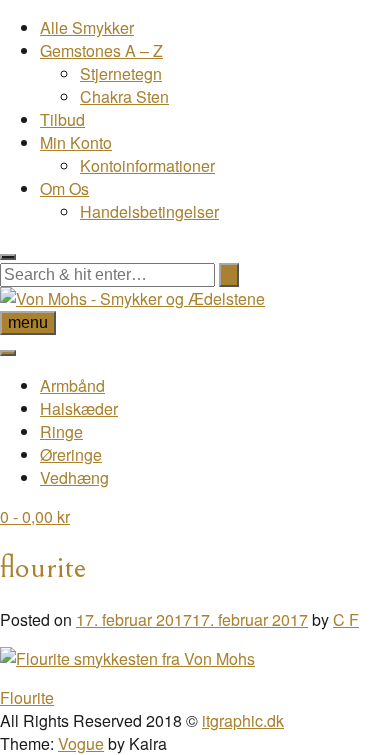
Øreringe (71, 454)
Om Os (64, 188)
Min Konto (76, 142)
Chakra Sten (124, 96)
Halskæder (79, 408)
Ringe (61, 431)
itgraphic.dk (243, 720)
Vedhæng (74, 477)
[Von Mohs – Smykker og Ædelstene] (132, 298)
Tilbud (62, 119)
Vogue (81, 743)
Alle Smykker (87, 27)
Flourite (27, 697)
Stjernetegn (121, 73)
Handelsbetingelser (149, 211)
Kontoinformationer (147, 165)
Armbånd (72, 385)
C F (346, 619)
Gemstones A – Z (101, 50)
